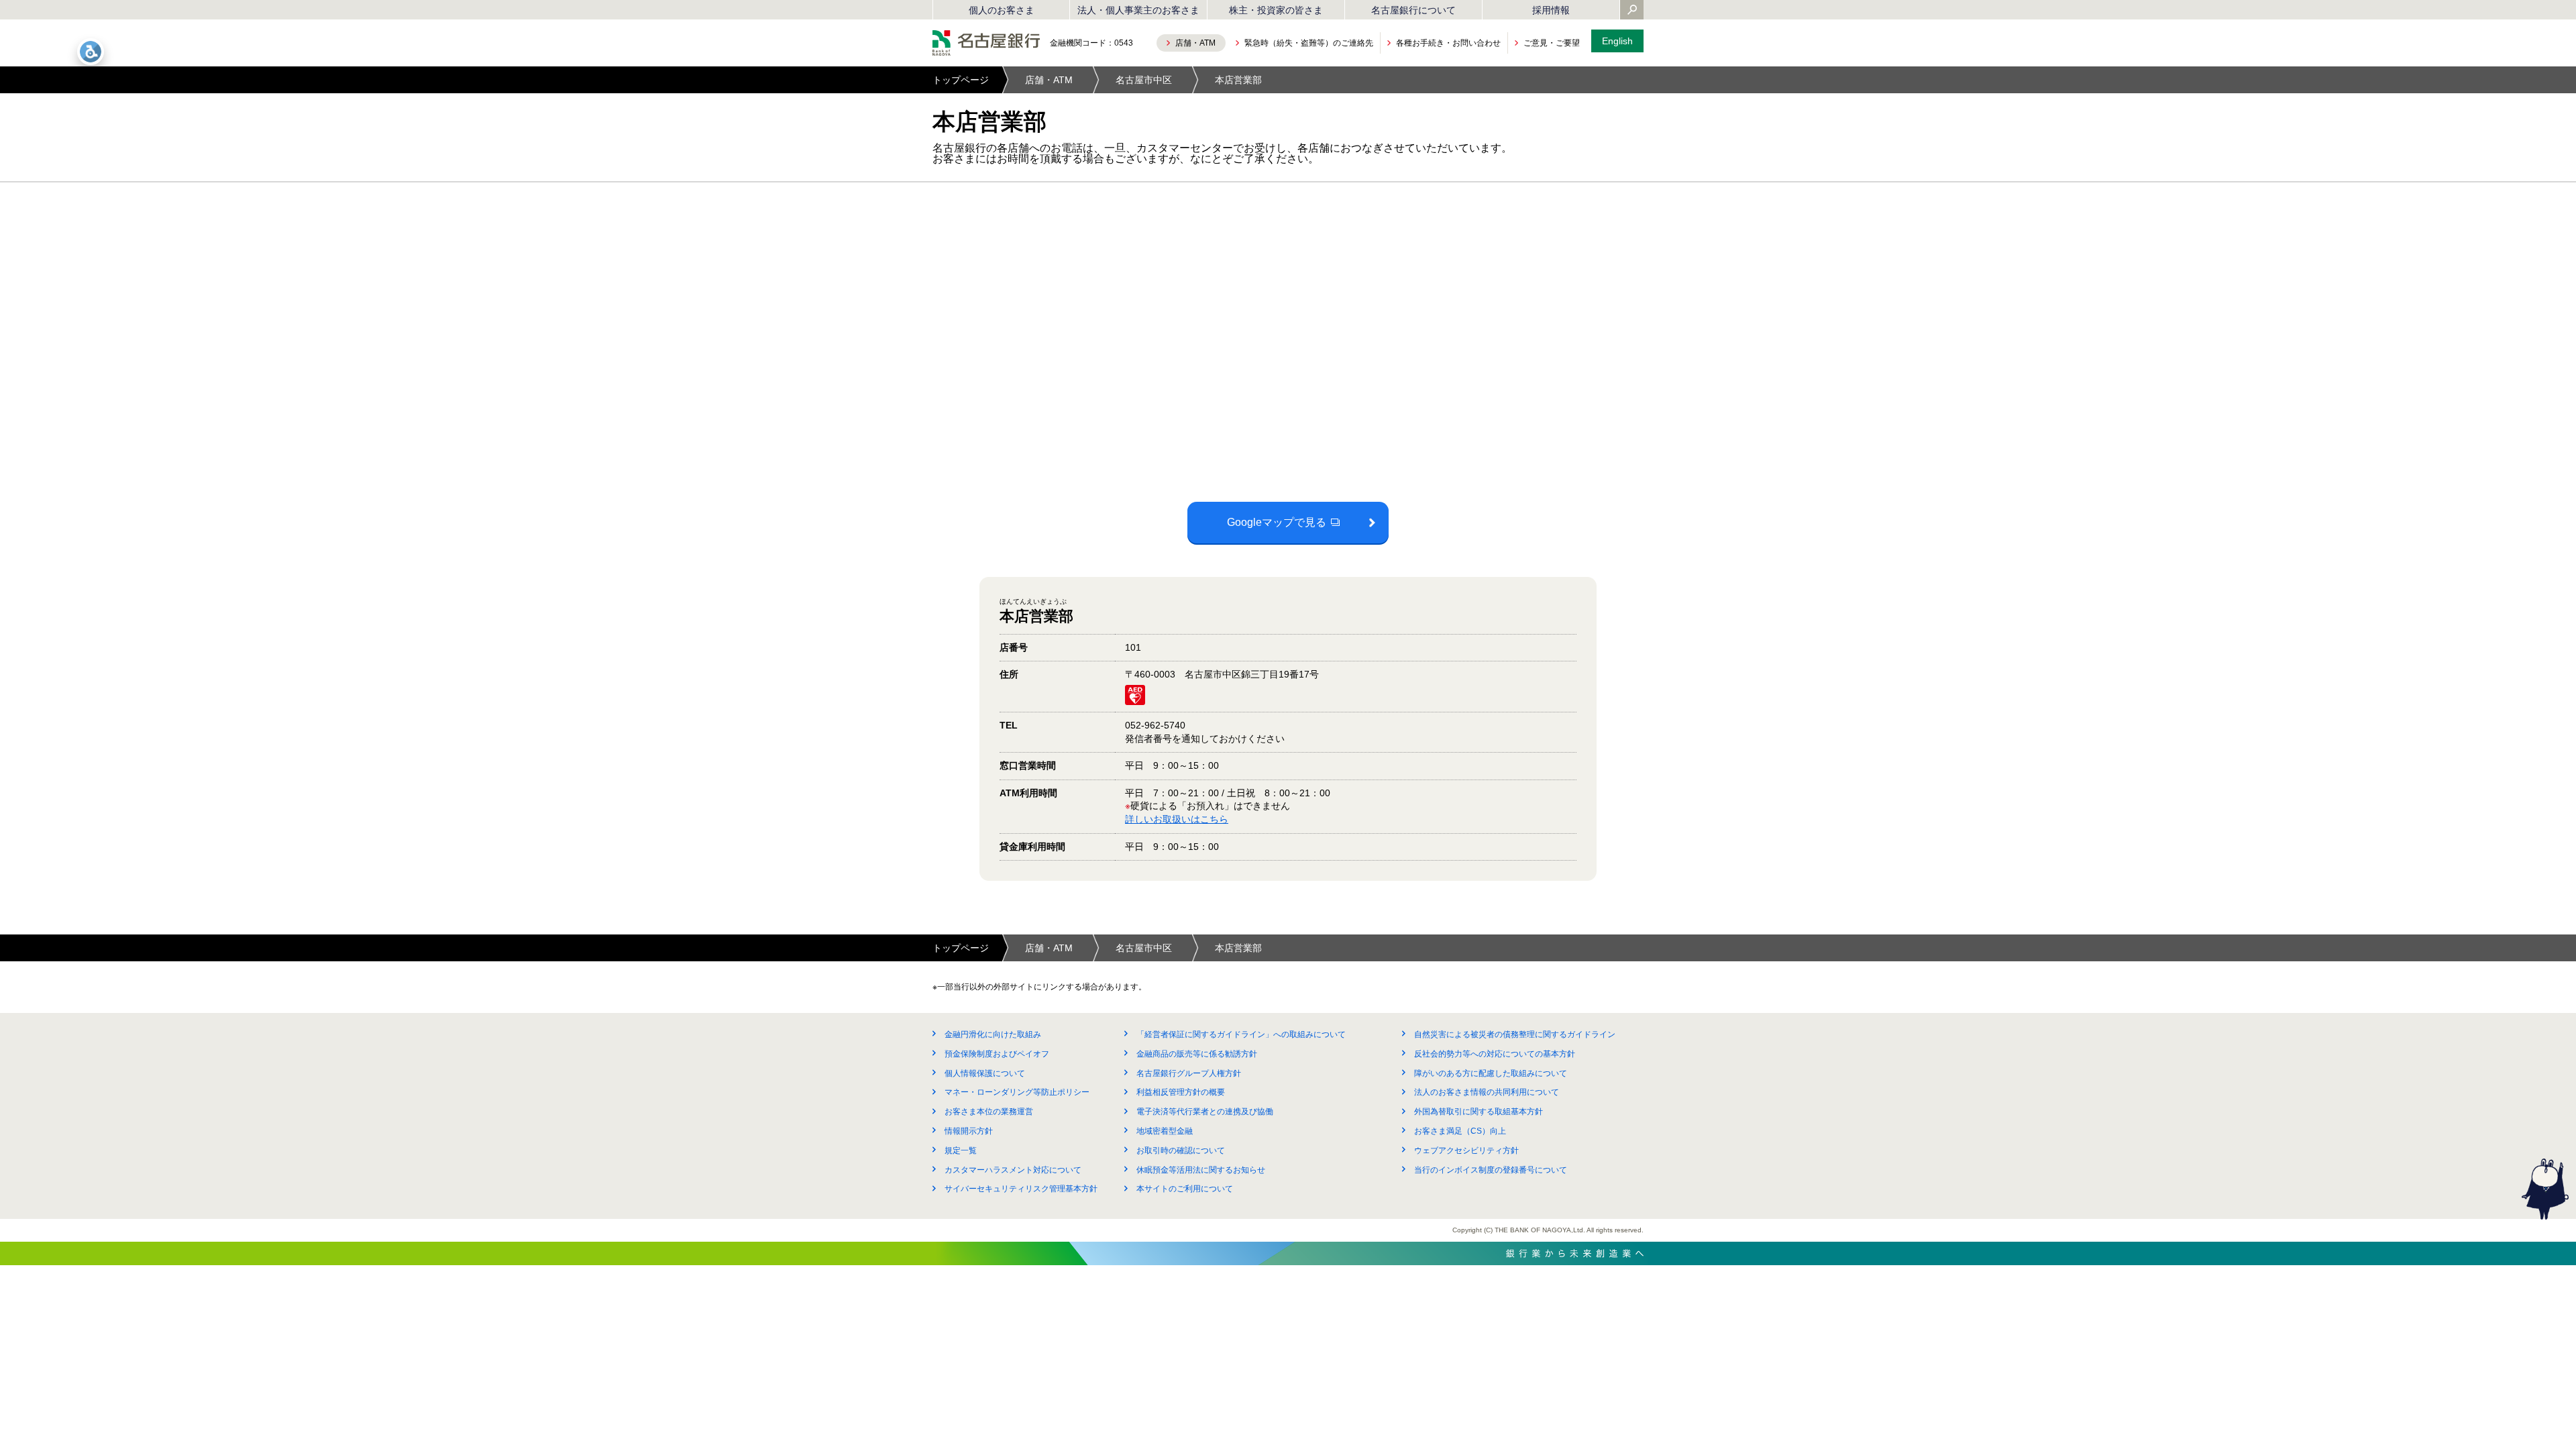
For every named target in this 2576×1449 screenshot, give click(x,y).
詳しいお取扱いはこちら (1177, 819)
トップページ (961, 80)
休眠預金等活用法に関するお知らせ (1201, 1170)
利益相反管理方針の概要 (1181, 1092)
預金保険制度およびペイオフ (997, 1054)
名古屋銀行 (986, 43)
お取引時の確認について (1181, 1150)
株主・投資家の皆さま (1276, 10)
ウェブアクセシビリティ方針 (1466, 1150)
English (1617, 41)
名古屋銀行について (1413, 10)
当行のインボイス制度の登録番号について (1491, 1170)
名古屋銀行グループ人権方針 (1189, 1073)
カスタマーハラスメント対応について (1013, 1170)
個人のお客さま (1002, 10)
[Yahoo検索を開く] (1632, 11)
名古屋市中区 (1144, 80)
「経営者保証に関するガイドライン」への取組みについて (1241, 1034)
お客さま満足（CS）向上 (1460, 1131)
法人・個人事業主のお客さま (1138, 10)
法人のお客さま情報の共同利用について (1487, 1092)
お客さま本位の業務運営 (989, 1112)
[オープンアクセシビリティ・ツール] (91, 52)
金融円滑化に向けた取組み (993, 1034)
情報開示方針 (969, 1131)
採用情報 (1551, 10)
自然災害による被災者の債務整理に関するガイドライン (1515, 1034)
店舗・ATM (1049, 80)
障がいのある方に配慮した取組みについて (1491, 1073)
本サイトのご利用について (1185, 1189)
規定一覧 (961, 1150)
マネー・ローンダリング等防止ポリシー (1017, 1092)
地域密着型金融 (1165, 1131)
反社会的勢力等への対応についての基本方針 (1495, 1054)
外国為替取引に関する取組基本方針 (1479, 1112)
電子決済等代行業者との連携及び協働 (1205, 1112)
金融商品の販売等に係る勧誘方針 (1197, 1054)
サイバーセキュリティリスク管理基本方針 (1021, 1189)
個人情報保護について (985, 1073)
